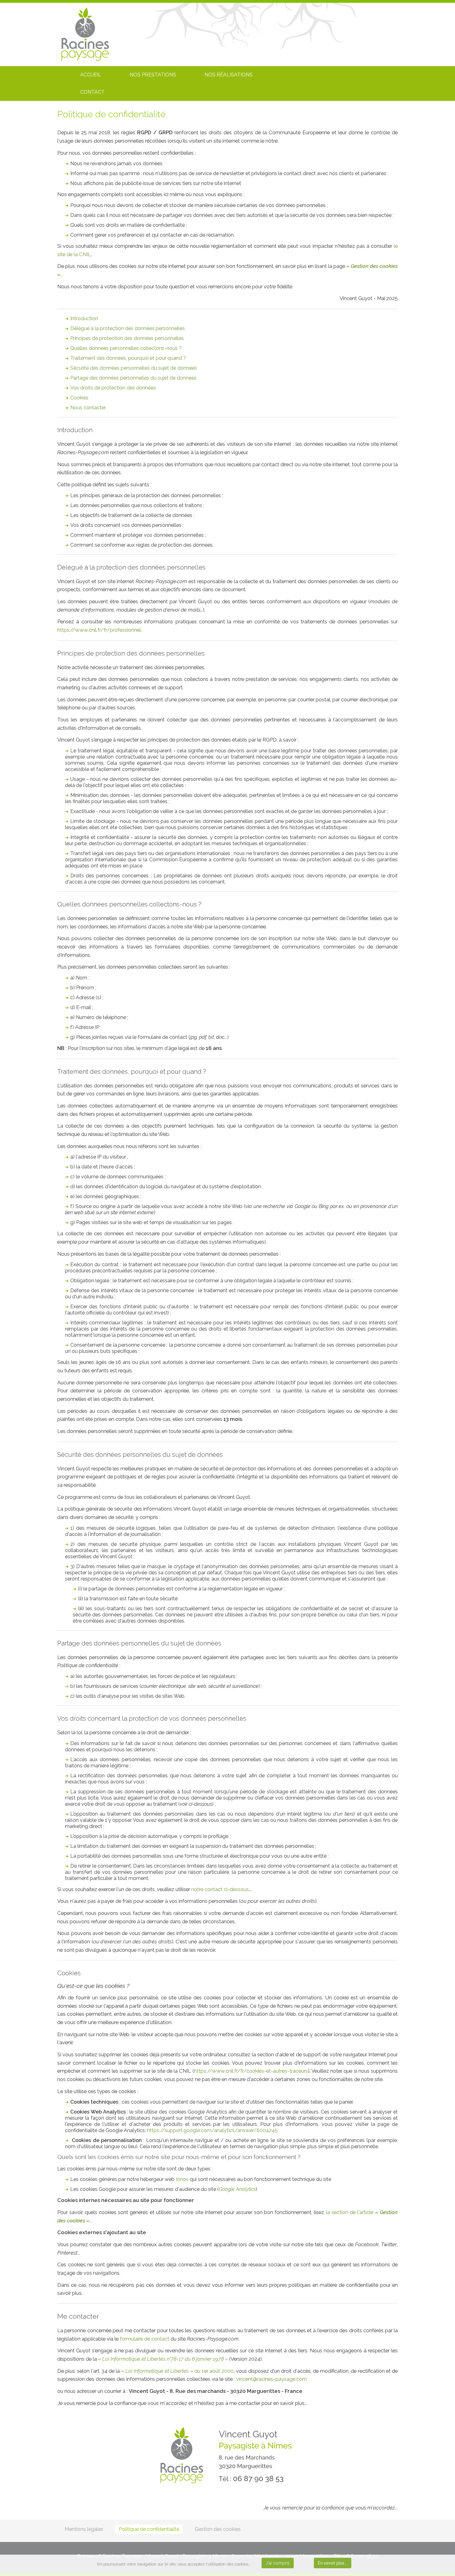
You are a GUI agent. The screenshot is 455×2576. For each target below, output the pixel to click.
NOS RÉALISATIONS (229, 75)
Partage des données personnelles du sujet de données (133, 378)
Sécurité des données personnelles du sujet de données (134, 368)
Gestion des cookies (218, 2529)
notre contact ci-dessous (220, 1889)
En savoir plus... (333, 2563)
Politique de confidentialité (149, 2529)
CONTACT (92, 92)
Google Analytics (237, 2189)
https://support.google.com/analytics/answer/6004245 (212, 2130)
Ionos (182, 2179)
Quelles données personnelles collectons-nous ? (126, 348)
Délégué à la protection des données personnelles (128, 328)
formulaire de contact (145, 2339)
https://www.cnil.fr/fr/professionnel (99, 630)
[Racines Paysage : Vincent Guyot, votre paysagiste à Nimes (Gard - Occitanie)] (85, 34)
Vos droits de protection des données (113, 388)
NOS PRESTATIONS (153, 75)
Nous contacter (88, 408)
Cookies (79, 398)
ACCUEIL (91, 75)
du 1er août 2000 (178, 2371)
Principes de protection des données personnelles (127, 338)
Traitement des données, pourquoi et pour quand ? (128, 358)
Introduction (84, 318)
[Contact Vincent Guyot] (271, 2379)
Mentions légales (84, 2529)
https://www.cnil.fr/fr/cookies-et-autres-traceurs (251, 2071)
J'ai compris (278, 2563)
